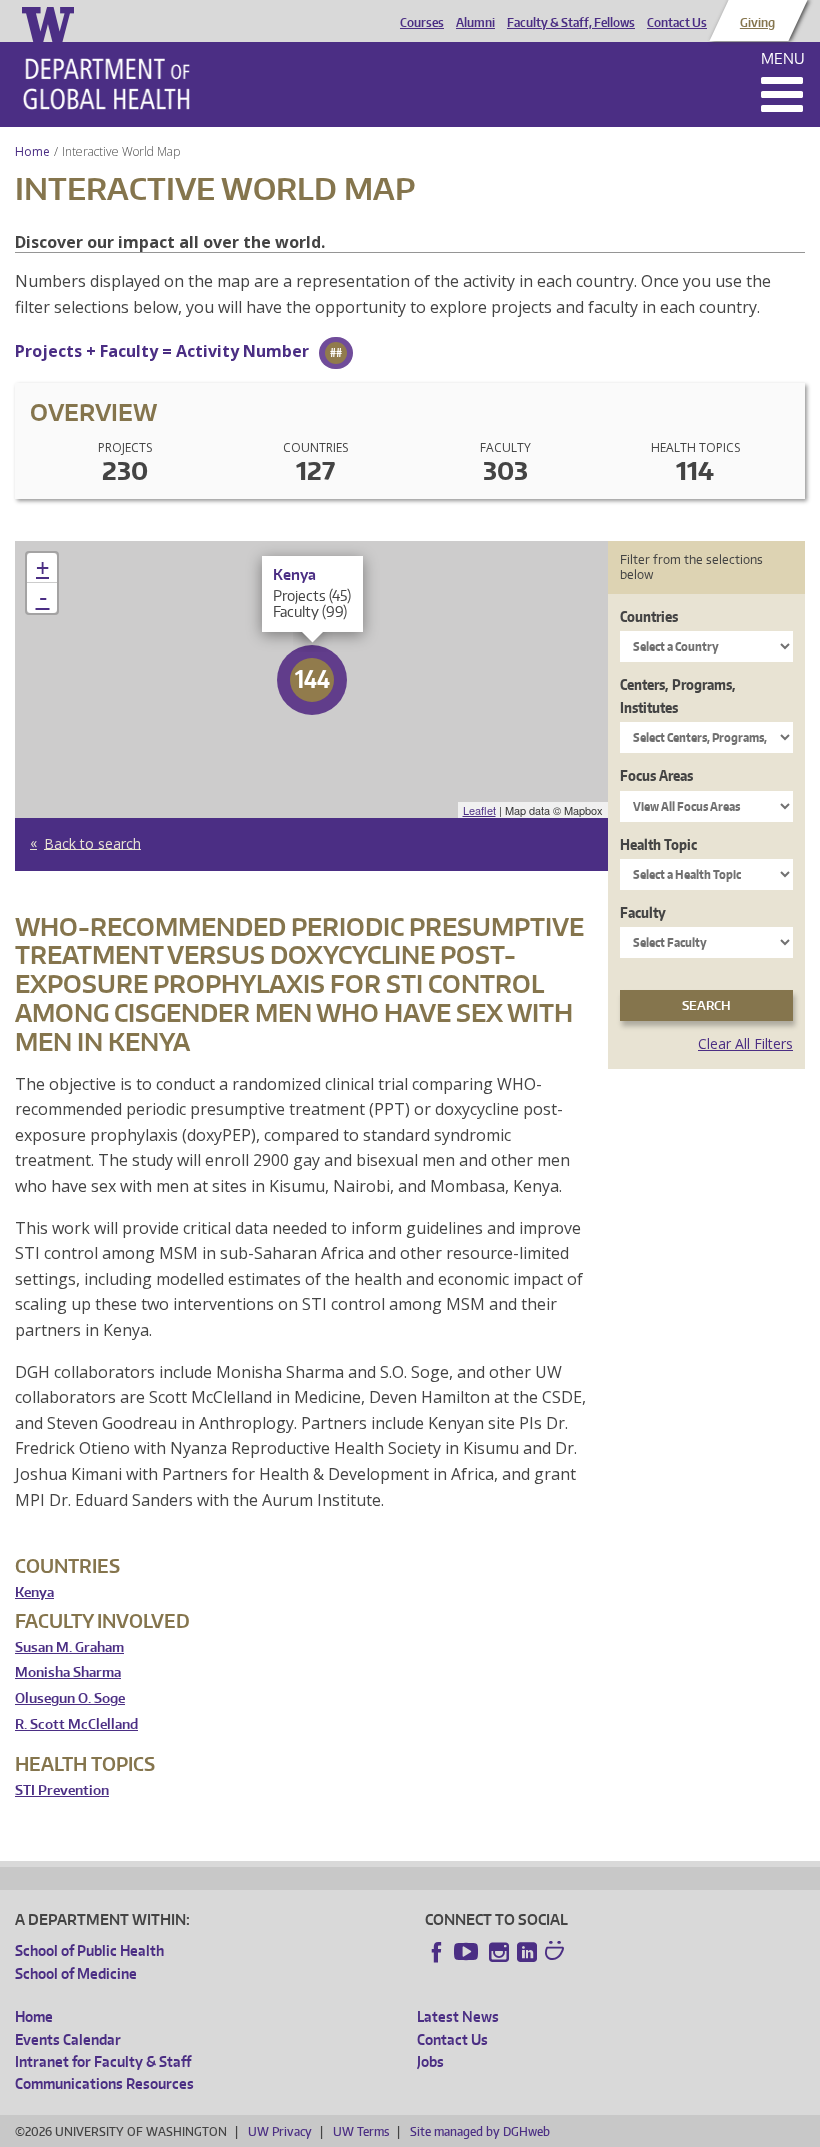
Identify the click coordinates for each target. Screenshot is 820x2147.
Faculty (643, 912)
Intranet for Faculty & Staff (103, 2061)
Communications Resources (104, 2083)
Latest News (458, 2016)
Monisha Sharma (68, 1672)
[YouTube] (468, 1952)
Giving (757, 23)
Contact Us (677, 23)
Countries (649, 616)
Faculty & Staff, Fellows (571, 23)
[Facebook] (437, 1952)
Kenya (34, 1592)
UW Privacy (280, 2131)
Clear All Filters (745, 1043)
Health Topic (658, 844)
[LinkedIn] (527, 1952)
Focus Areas (656, 775)
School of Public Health (89, 1950)
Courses (422, 23)
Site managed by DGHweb (480, 2131)
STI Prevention (62, 1790)
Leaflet (479, 810)
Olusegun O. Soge (70, 1698)
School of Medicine (76, 1973)
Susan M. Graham (69, 1647)
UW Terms (361, 2131)
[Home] (106, 84)
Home (32, 151)
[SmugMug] (557, 1953)
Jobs (430, 2061)
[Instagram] (499, 1952)
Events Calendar (68, 2039)
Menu (783, 58)
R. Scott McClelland (76, 1724)
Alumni (475, 23)
